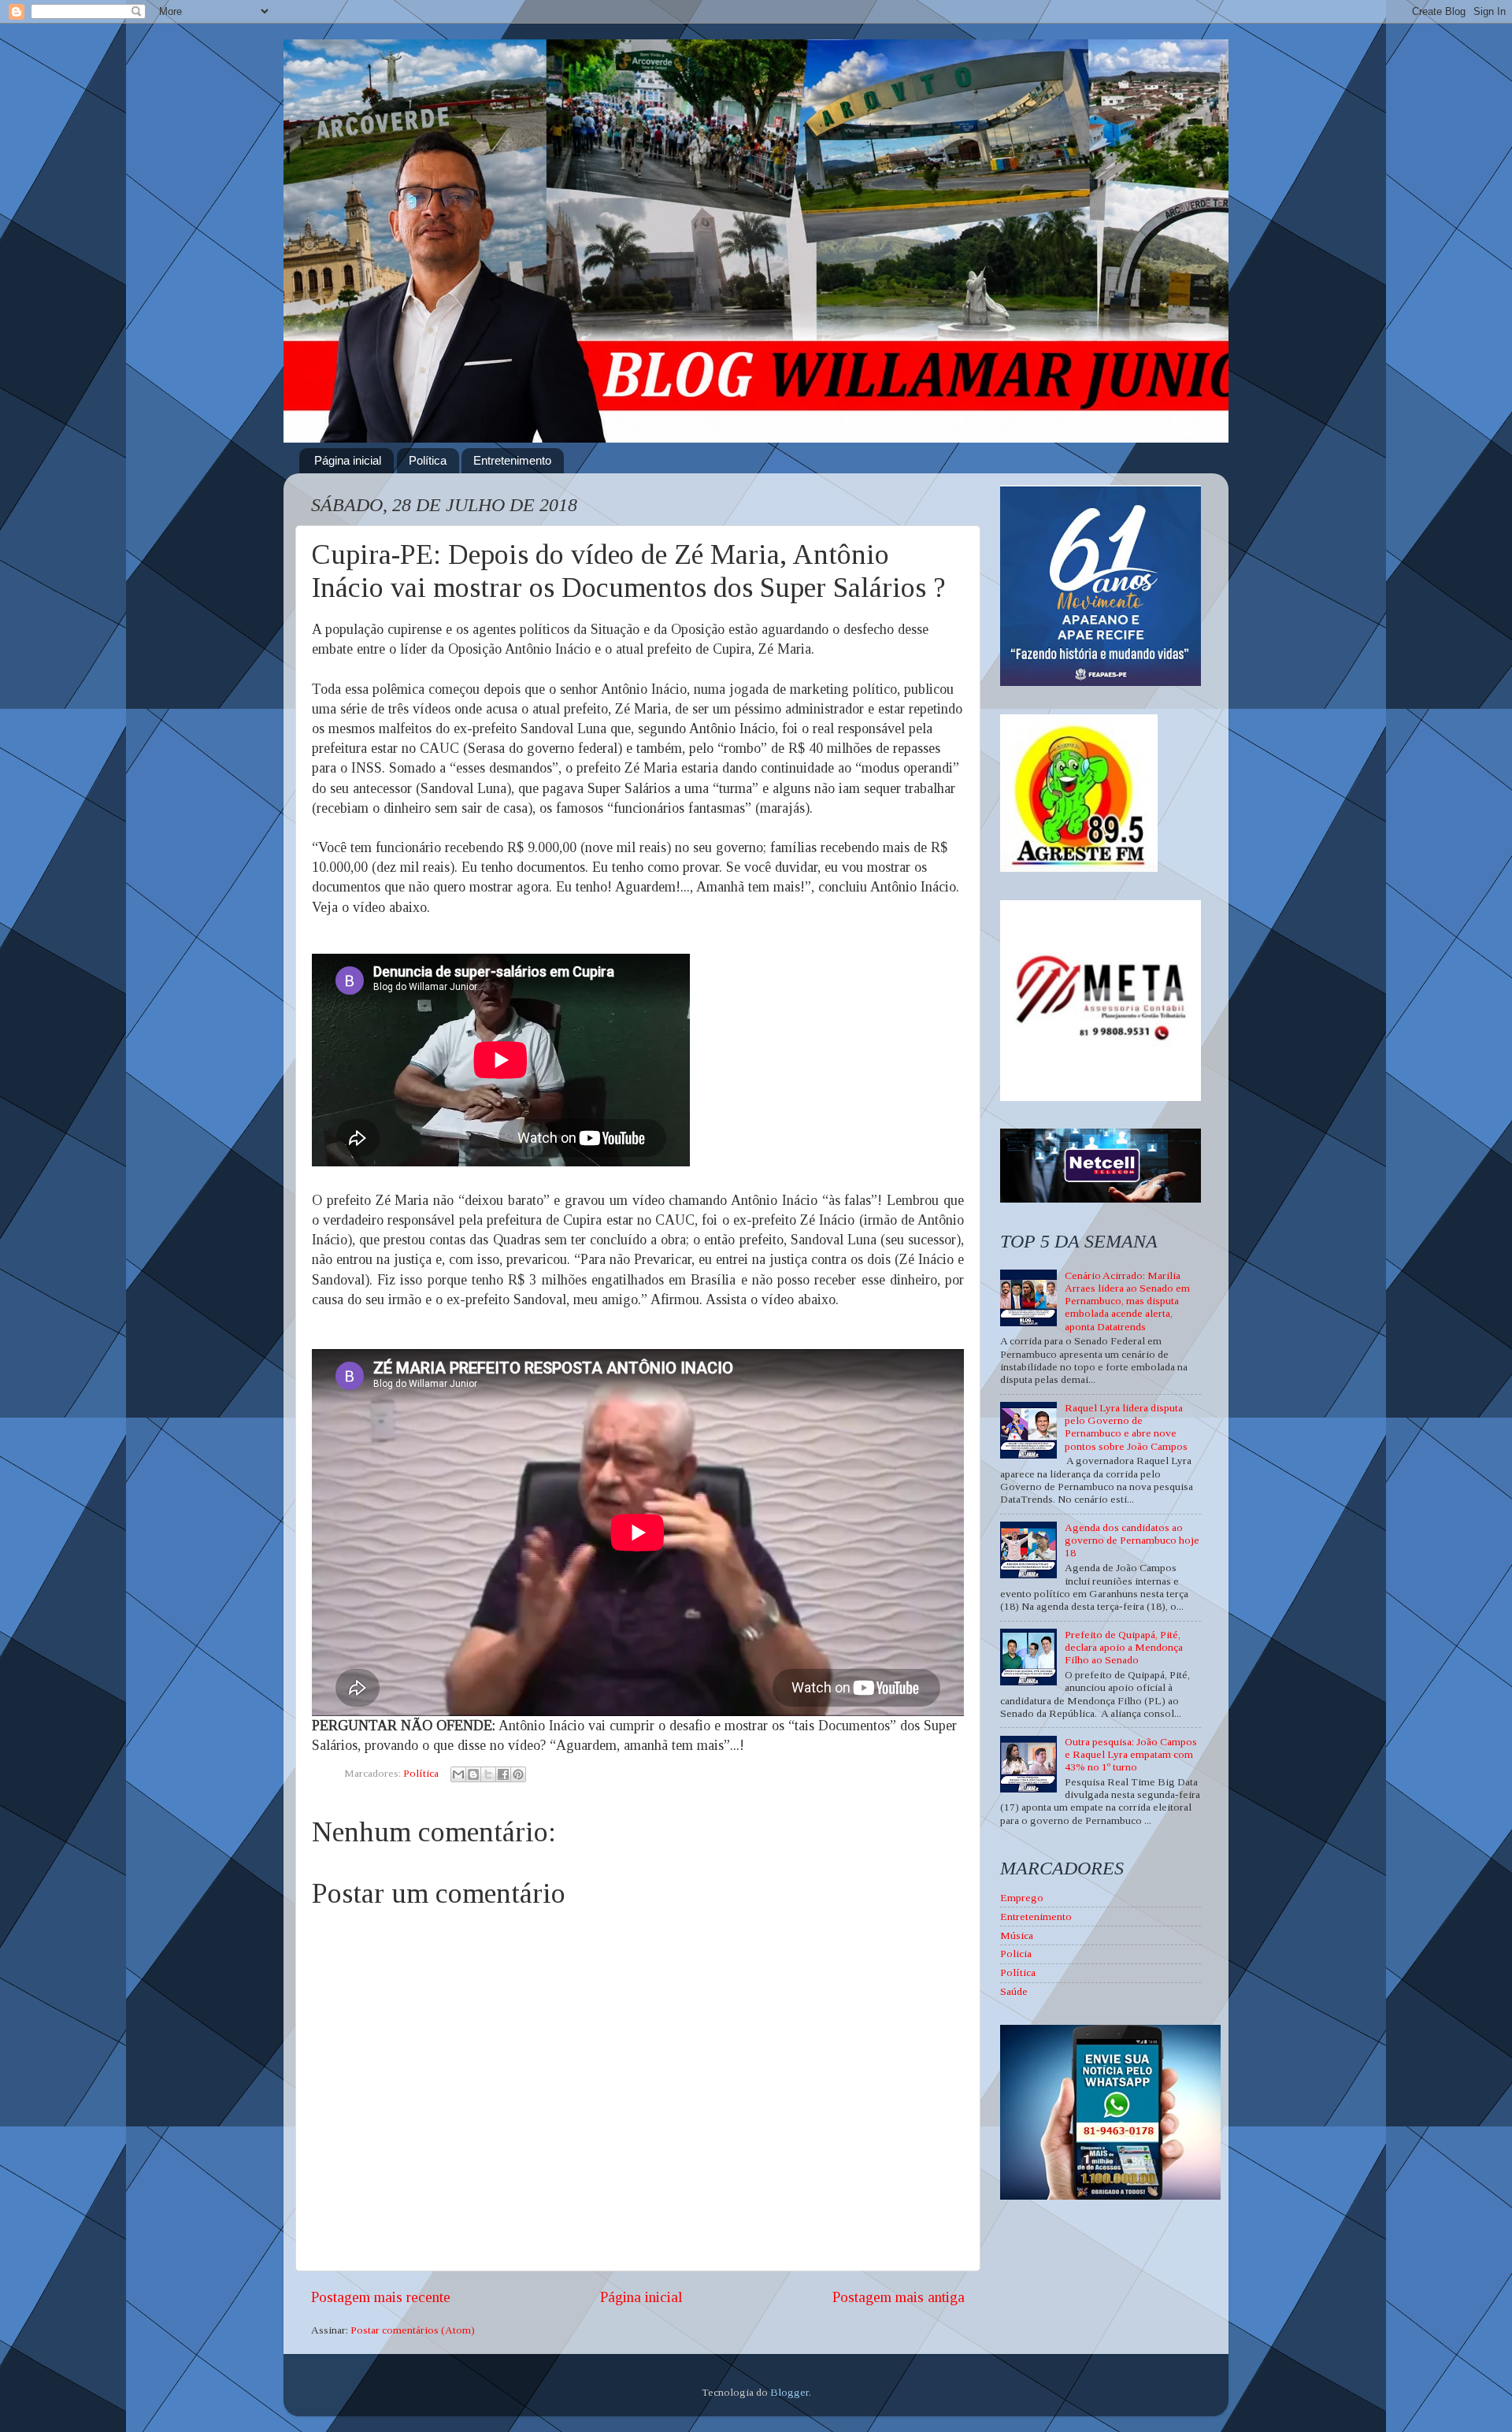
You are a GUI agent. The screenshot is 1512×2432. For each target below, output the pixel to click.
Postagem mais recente (381, 2297)
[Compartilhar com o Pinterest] (518, 1774)
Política (428, 460)
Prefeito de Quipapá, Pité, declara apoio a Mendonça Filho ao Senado (1124, 1647)
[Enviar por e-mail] (458, 1774)
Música (1017, 1935)
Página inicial (348, 460)
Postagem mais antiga (899, 2297)
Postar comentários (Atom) (413, 2330)
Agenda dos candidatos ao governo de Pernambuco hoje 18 (1132, 1540)
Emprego (1022, 1898)
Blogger (789, 2392)
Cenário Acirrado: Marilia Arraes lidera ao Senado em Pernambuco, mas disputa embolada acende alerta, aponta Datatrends (1127, 1301)
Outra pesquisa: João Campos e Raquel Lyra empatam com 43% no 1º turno (1131, 1754)
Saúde (1014, 1991)
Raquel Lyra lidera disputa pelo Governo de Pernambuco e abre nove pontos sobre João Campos (1126, 1427)
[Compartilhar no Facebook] (503, 1774)
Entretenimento (512, 460)
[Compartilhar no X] (488, 1774)
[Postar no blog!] (473, 1774)
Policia (1016, 1954)
